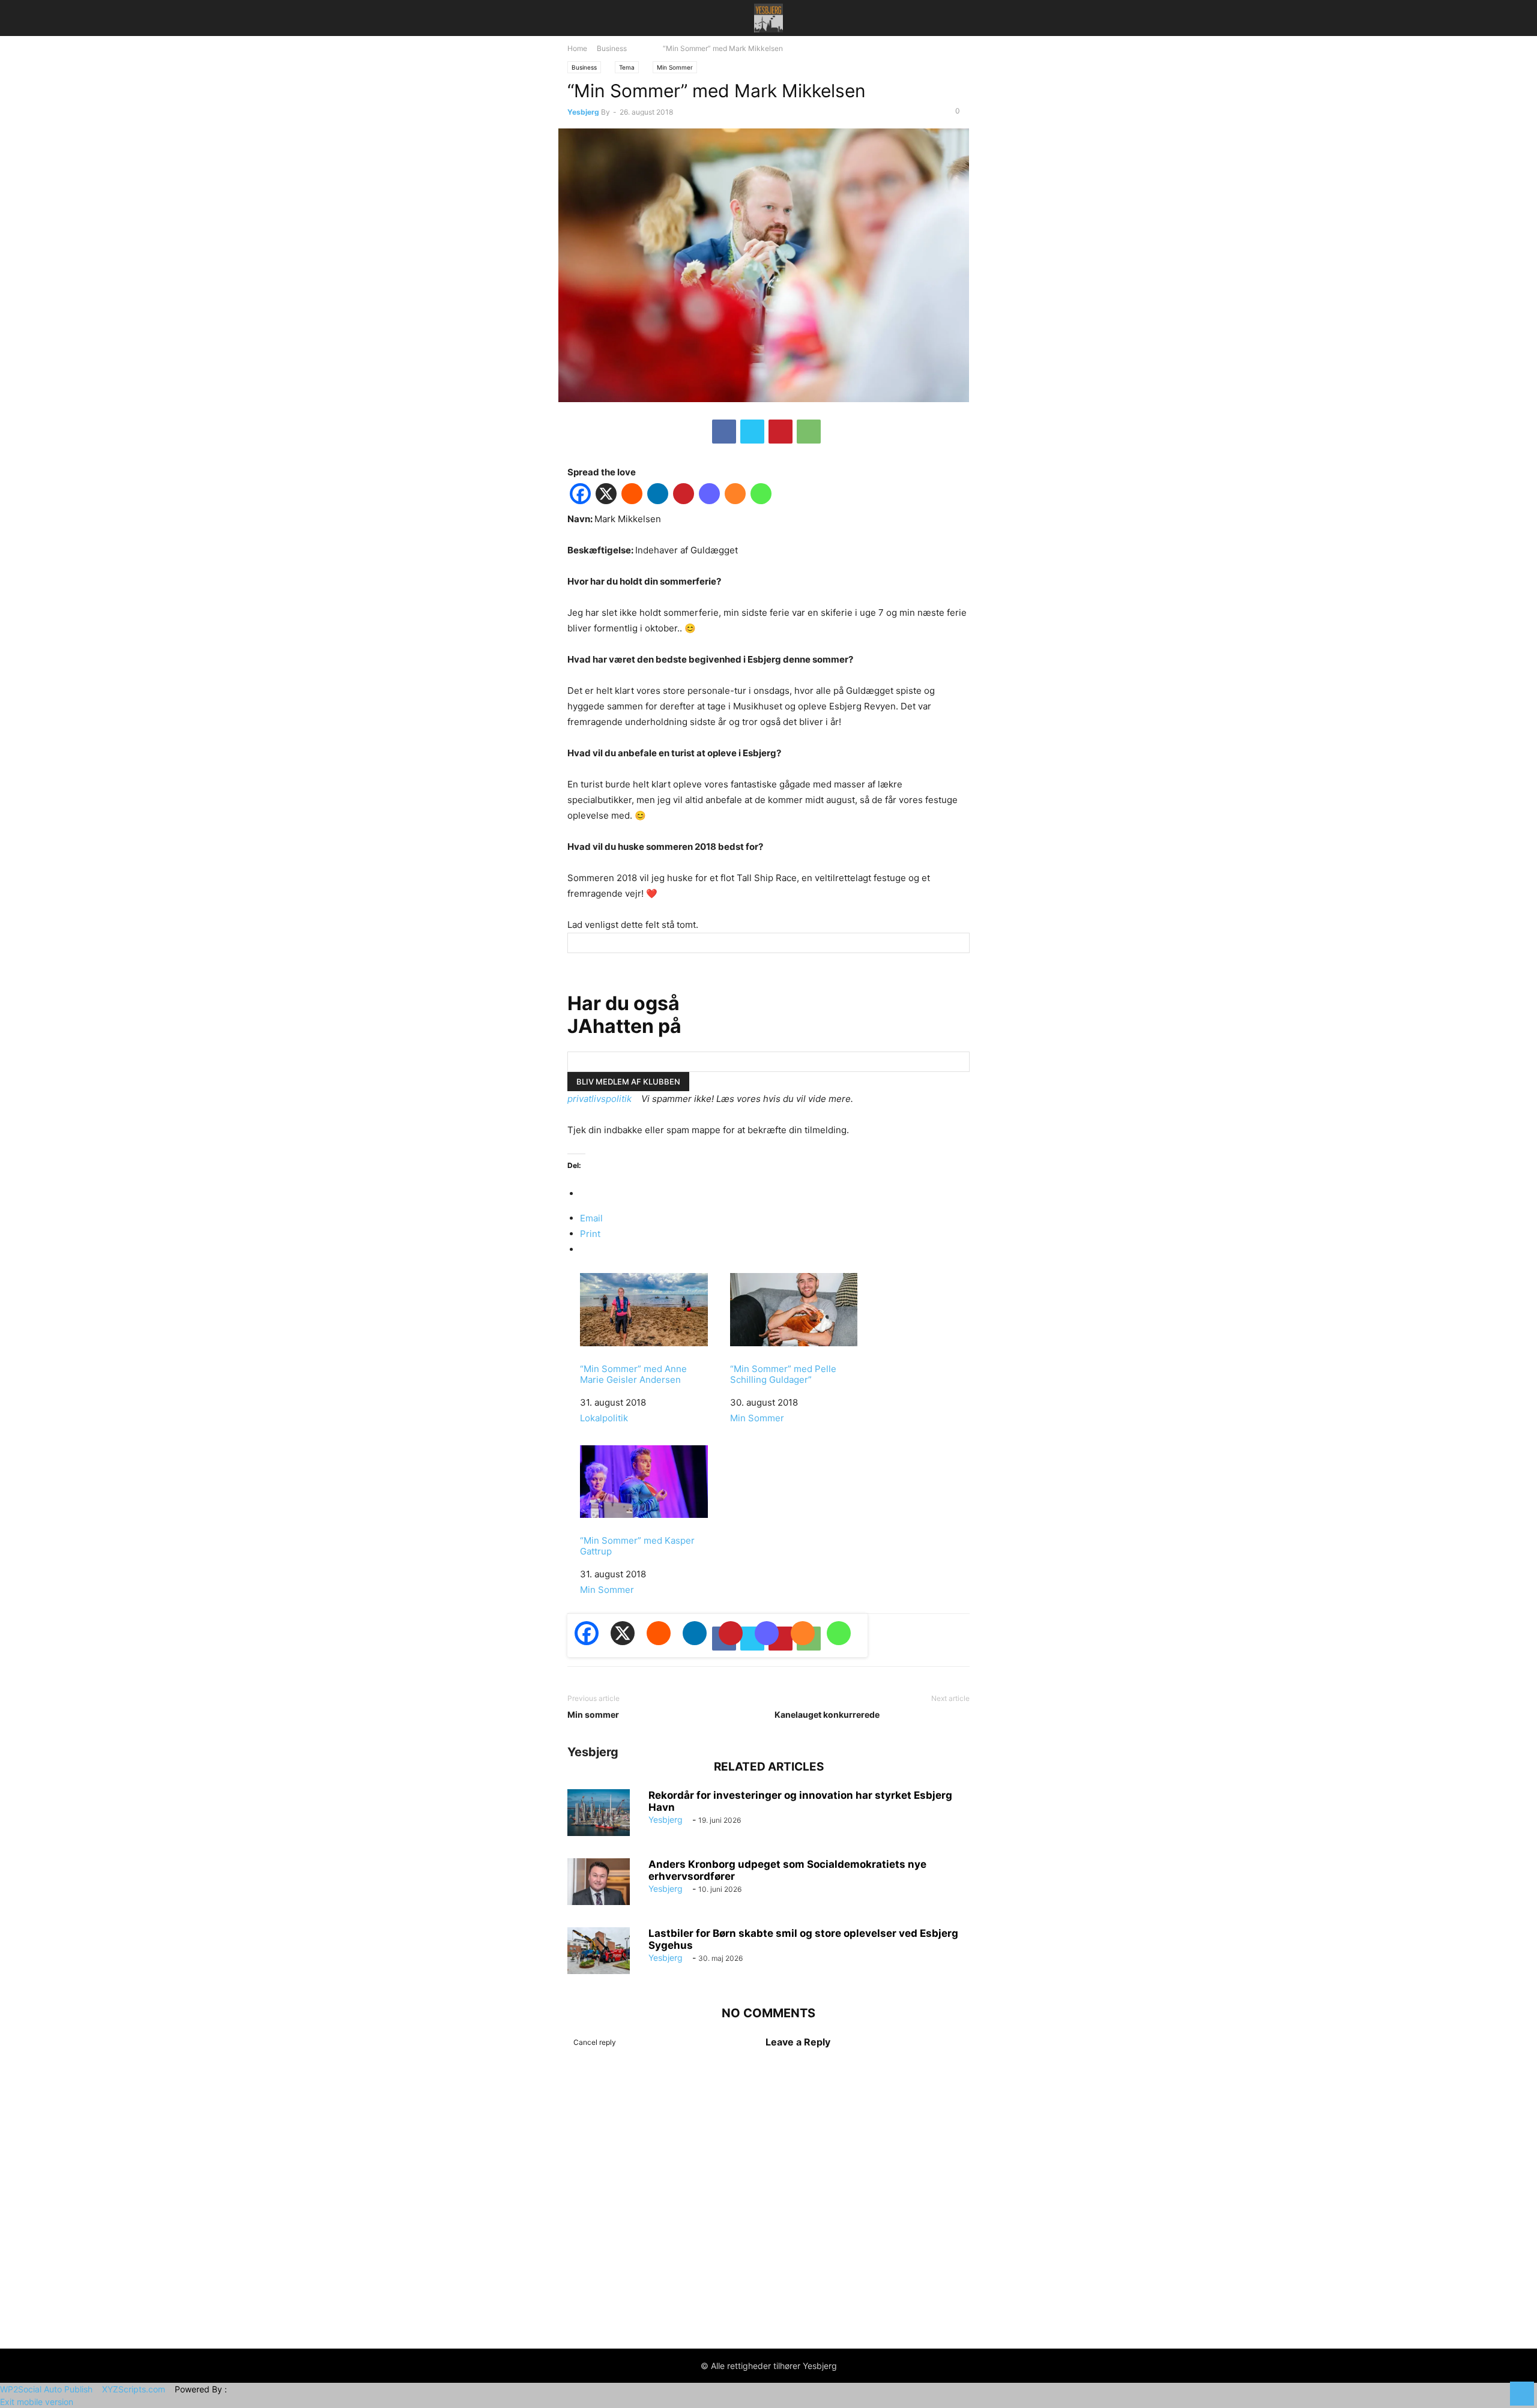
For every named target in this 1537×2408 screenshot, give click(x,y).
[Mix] (735, 496)
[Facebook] (724, 432)
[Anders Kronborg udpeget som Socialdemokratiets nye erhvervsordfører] (599, 1882)
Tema (627, 67)
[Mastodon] (709, 496)
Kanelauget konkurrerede (827, 1714)
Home (577, 49)
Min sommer (593, 1714)
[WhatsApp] (809, 432)
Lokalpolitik (604, 1418)
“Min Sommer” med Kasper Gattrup (637, 1546)
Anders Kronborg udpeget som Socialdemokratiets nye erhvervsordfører (787, 1870)
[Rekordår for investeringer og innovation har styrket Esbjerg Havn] (599, 1813)
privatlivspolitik (599, 1099)
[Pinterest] (781, 432)
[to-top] (1522, 2388)
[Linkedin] (658, 496)
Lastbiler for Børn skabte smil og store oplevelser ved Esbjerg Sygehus (803, 1939)
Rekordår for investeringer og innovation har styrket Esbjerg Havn (800, 1801)
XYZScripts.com (134, 2389)
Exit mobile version (37, 2402)
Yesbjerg (583, 112)
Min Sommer (675, 67)
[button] (585, 18)
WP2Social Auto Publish (46, 2389)
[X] (752, 432)
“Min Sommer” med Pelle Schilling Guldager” (783, 1374)
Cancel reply (595, 2042)
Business (612, 49)
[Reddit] (632, 496)
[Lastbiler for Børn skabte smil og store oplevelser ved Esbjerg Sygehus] (599, 1951)
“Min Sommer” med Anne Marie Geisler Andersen (633, 1374)
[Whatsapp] (761, 496)
